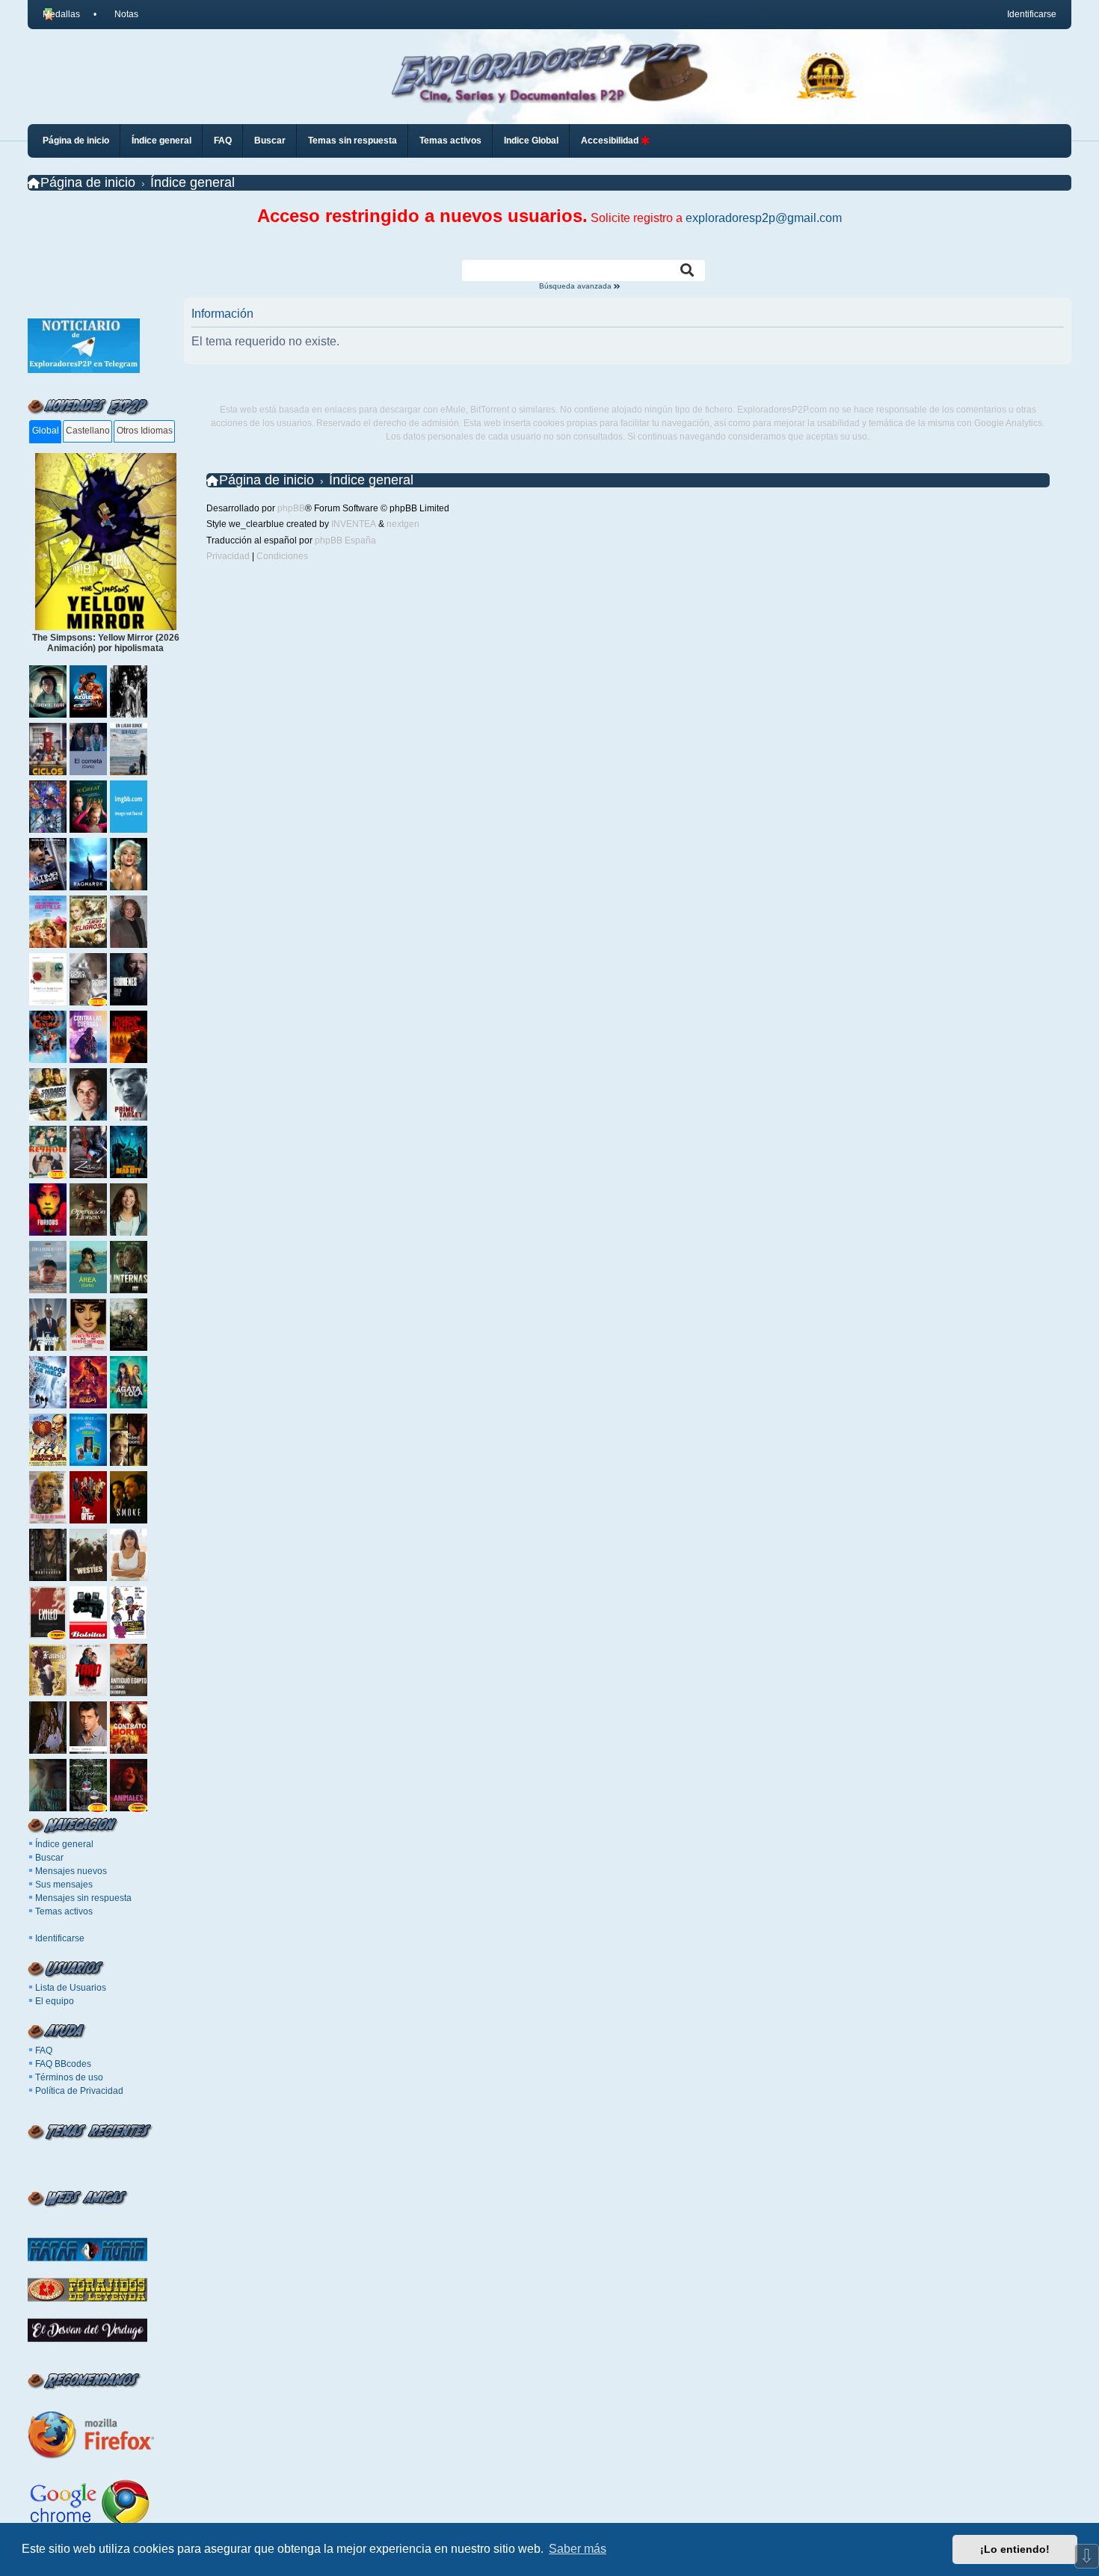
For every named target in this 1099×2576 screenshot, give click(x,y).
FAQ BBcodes (63, 2064)
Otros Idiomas (145, 431)
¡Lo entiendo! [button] (1015, 2549)
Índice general (64, 1844)
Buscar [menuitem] (270, 141)
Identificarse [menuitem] (1032, 14)
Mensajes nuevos (71, 1871)
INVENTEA (354, 524)
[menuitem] (120, 14)
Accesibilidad (611, 141)
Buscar (49, 1858)
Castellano (88, 431)
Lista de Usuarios (71, 1988)
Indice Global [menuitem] (531, 141)
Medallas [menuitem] (61, 14)
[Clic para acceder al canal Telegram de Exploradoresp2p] (84, 370)
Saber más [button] (578, 2549)
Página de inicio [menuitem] (76, 141)
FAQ (44, 2050)
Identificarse (60, 1938)
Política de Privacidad (79, 2091)
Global (46, 431)
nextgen (403, 524)
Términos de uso (69, 2077)
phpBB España (345, 540)
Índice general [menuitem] (161, 141)
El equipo (55, 2001)
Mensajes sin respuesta (83, 1898)
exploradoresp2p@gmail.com (764, 218)
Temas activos (64, 1911)
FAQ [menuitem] (223, 141)
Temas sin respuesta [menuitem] (353, 141)
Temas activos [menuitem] (450, 141)
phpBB (291, 508)
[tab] (45, 432)
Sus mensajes (64, 1885)
